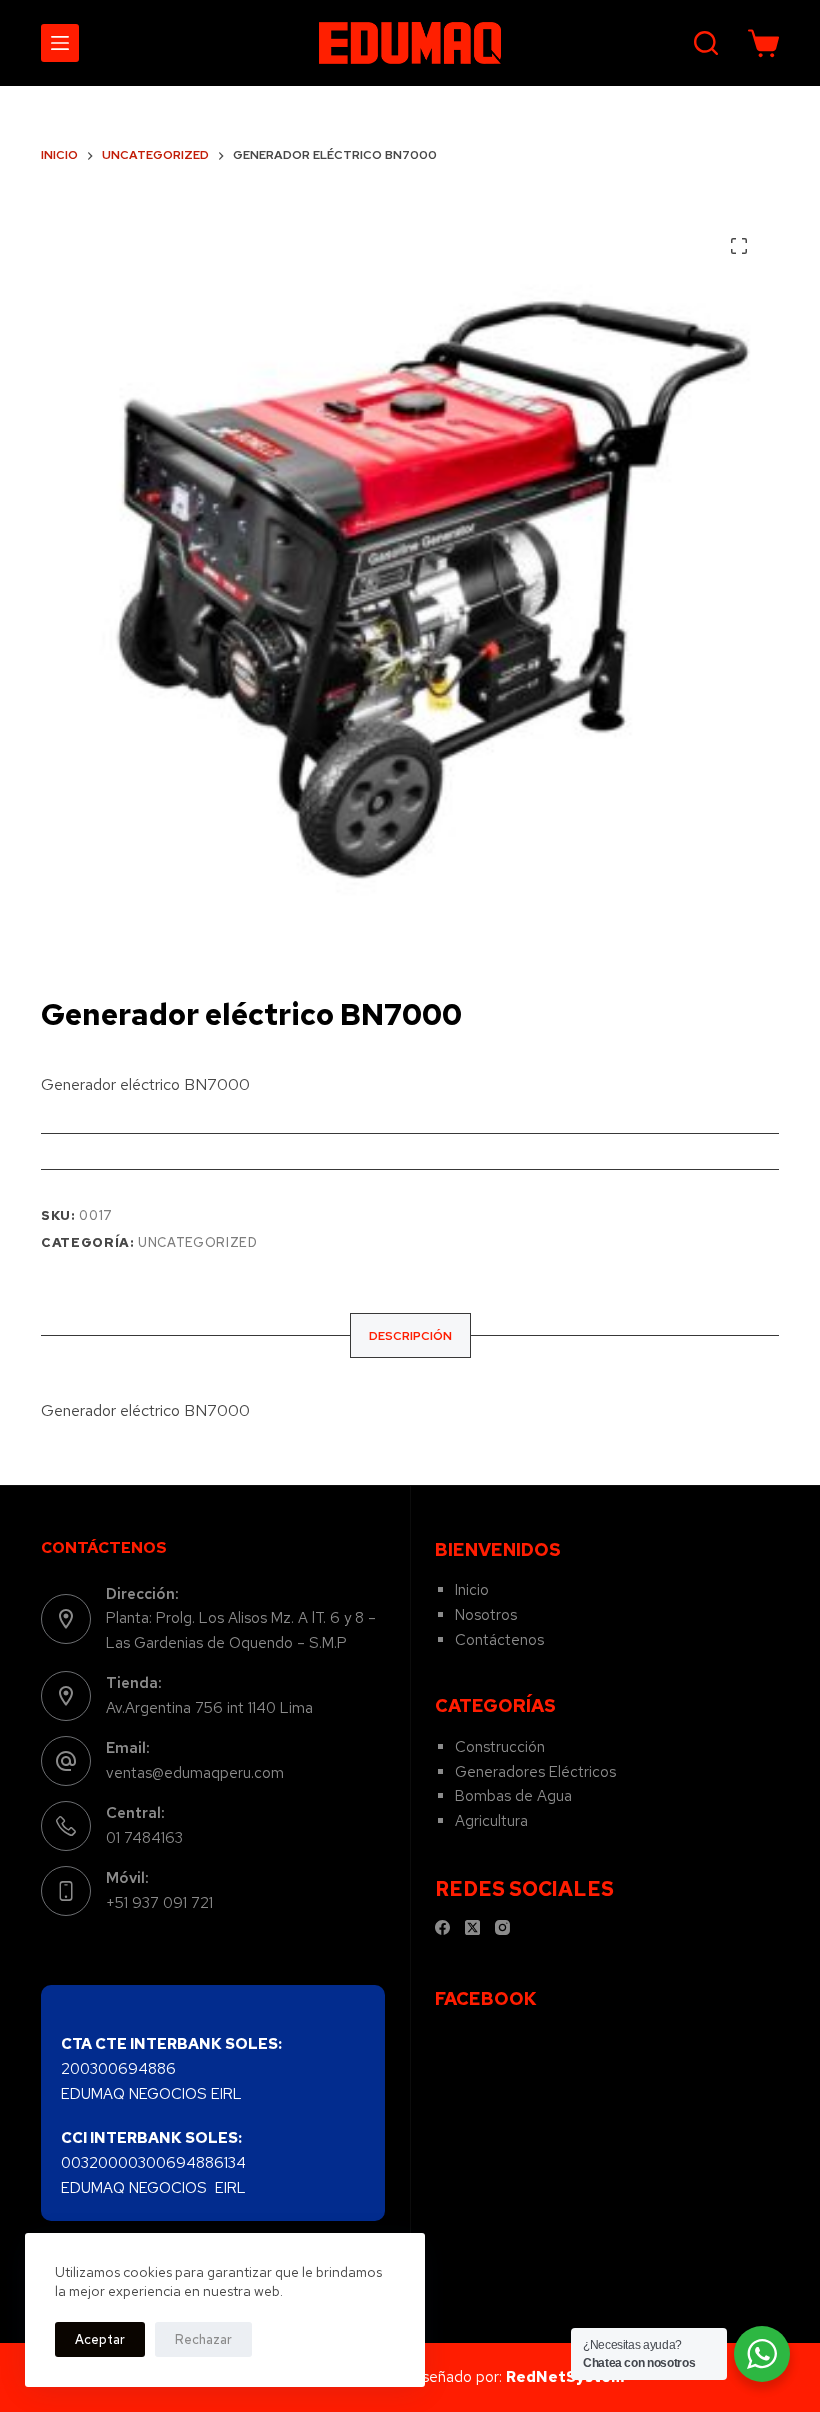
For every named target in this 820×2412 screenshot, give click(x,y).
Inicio (472, 1590)
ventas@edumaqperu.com (195, 1773)
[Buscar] (706, 43)
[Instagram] (502, 1927)
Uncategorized (197, 1242)
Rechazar (203, 2339)
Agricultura (491, 1821)
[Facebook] (442, 1927)
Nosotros (486, 1615)
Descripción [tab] (410, 1336)
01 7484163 (144, 1838)
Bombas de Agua (513, 1796)
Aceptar (100, 2339)
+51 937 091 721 (159, 1903)
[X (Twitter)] (472, 1927)
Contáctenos (499, 1640)
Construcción (500, 1747)
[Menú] (60, 43)
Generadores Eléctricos (535, 1772)
